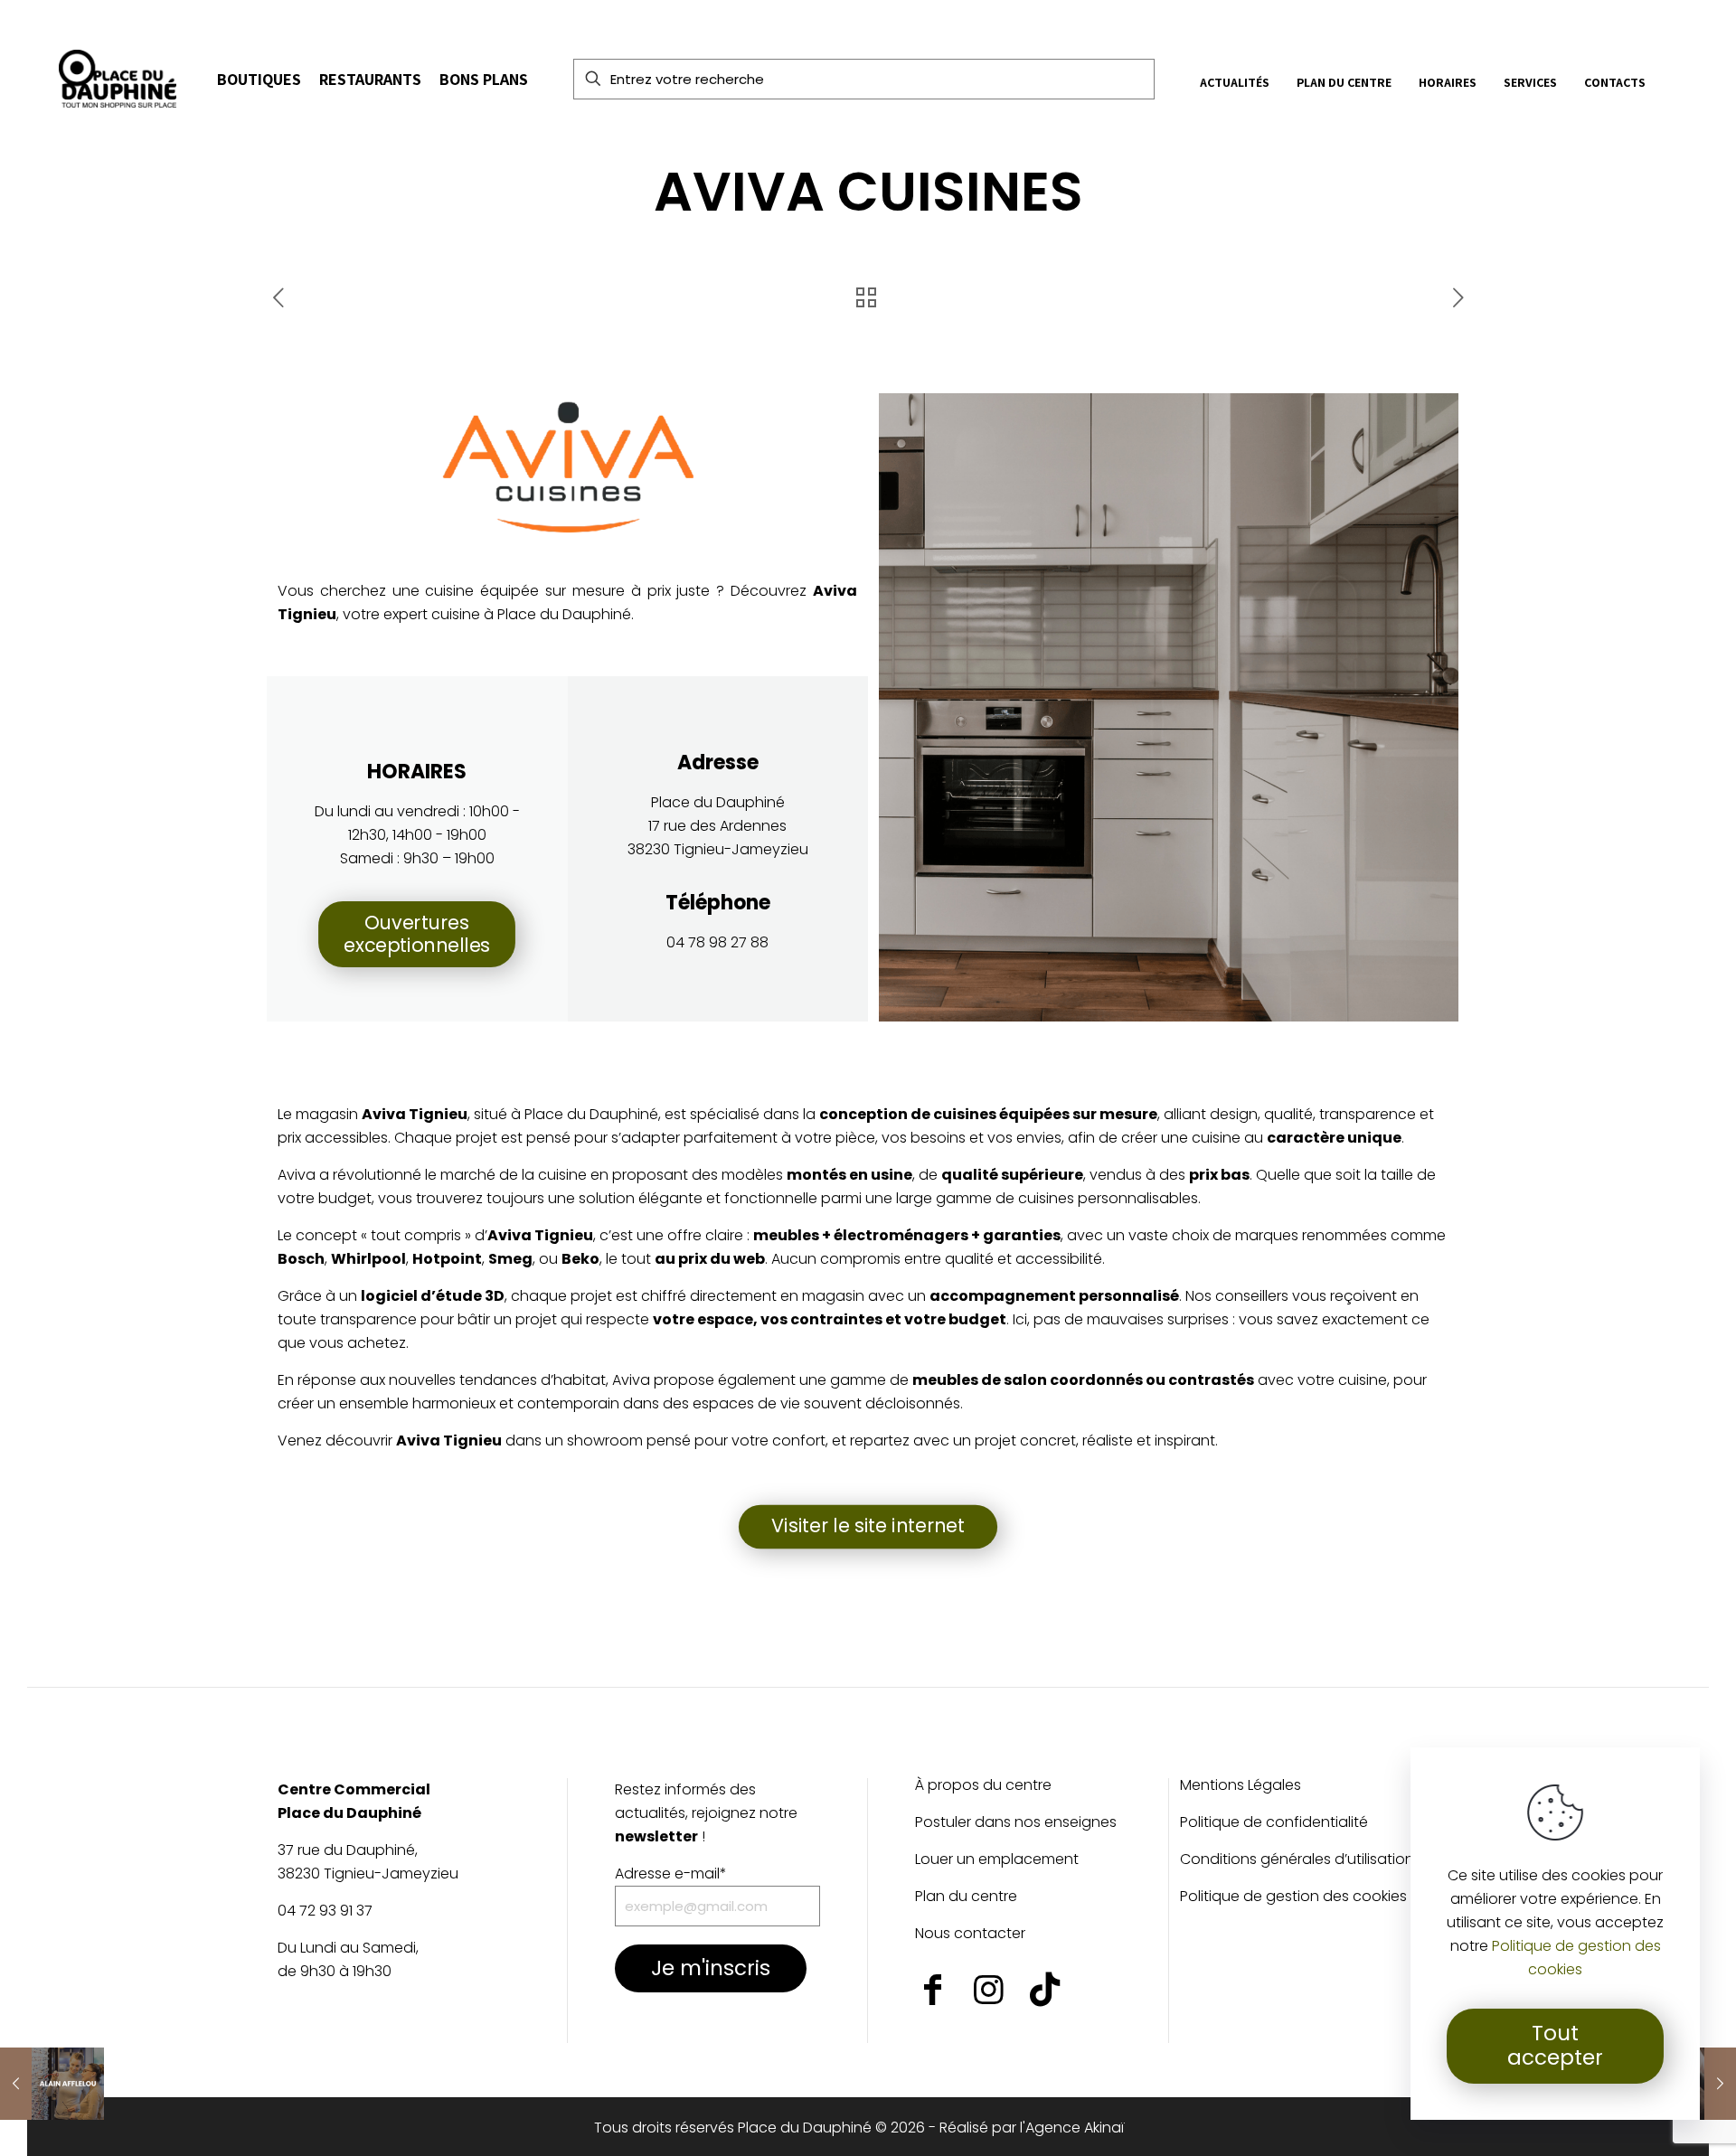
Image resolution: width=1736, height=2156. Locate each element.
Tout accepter (1555, 2046)
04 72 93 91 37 (325, 1911)
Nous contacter (970, 1935)
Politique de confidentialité (1274, 1824)
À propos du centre (983, 1787)
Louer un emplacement (997, 1861)
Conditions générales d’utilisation (1297, 1861)
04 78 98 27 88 (717, 942)
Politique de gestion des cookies (1293, 1898)
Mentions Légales (1241, 1787)
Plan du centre (966, 1898)
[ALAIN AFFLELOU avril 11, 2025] (52, 2084)
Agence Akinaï (1075, 2128)
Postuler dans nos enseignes (1016, 1824)
